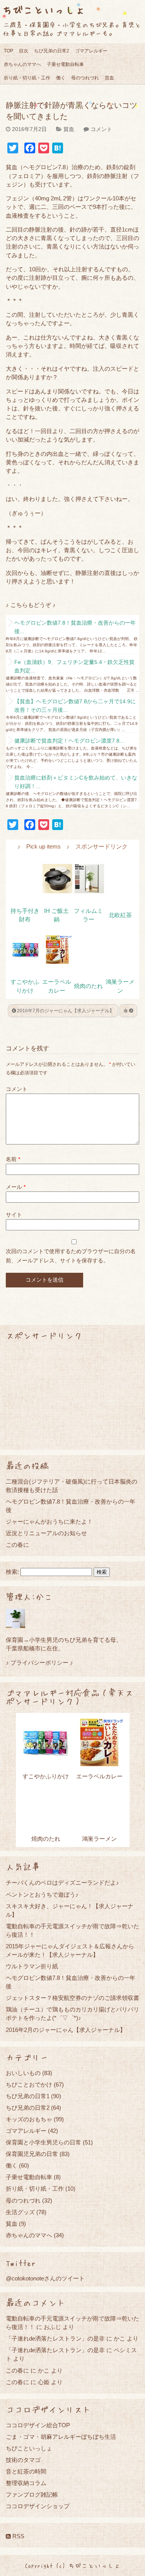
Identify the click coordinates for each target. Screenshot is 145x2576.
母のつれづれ (85, 78)
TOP (9, 51)
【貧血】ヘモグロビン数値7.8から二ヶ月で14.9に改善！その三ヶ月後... (75, 706)
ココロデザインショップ (38, 2506)
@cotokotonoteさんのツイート (45, 2278)
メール (16, 1187)
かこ (119, 2338)
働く (61, 78)
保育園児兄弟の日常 (32, 2154)
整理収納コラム (26, 2483)
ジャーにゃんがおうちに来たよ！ (49, 1522)
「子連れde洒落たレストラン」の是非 (55, 2338)
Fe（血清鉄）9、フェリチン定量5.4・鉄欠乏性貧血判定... (74, 666)
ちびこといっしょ (44, 9)
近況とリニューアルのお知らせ (46, 1533)
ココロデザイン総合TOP (38, 2425)
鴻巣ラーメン (99, 1839)
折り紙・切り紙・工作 (27, 78)
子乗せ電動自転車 (65, 64)
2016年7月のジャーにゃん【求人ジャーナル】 (65, 1011)
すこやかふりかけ (46, 1776)
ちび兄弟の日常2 (52, 51)
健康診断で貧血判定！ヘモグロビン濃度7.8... (69, 741)
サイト (14, 1215)
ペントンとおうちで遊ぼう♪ (42, 1895)
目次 (24, 51)
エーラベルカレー (99, 1776)
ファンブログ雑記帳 (32, 2495)
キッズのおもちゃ (29, 2119)
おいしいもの (23, 2073)
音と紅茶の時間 (26, 2471)
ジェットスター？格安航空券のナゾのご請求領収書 (72, 1998)
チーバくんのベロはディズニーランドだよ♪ (62, 1883)
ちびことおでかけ (29, 2084)
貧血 (109, 78)
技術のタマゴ (23, 2460)
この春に (17, 1545)
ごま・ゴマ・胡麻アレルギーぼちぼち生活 (61, 2437)
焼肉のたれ (88, 986)
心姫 (44, 2382)
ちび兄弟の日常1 (28, 2096)
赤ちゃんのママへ (22, 64)
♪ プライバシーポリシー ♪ (39, 1663)
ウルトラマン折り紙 (32, 1966)
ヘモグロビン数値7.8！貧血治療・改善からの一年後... (75, 627)
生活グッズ (20, 2212)
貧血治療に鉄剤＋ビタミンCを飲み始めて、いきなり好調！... (76, 782)
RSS (18, 2536)
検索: (12, 1572)
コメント (101, 129)
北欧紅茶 (120, 915)
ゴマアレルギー (91, 51)
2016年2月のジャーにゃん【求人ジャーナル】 (66, 2030)
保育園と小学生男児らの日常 (43, 2142)
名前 (13, 1159)
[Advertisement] (73, 1395)
